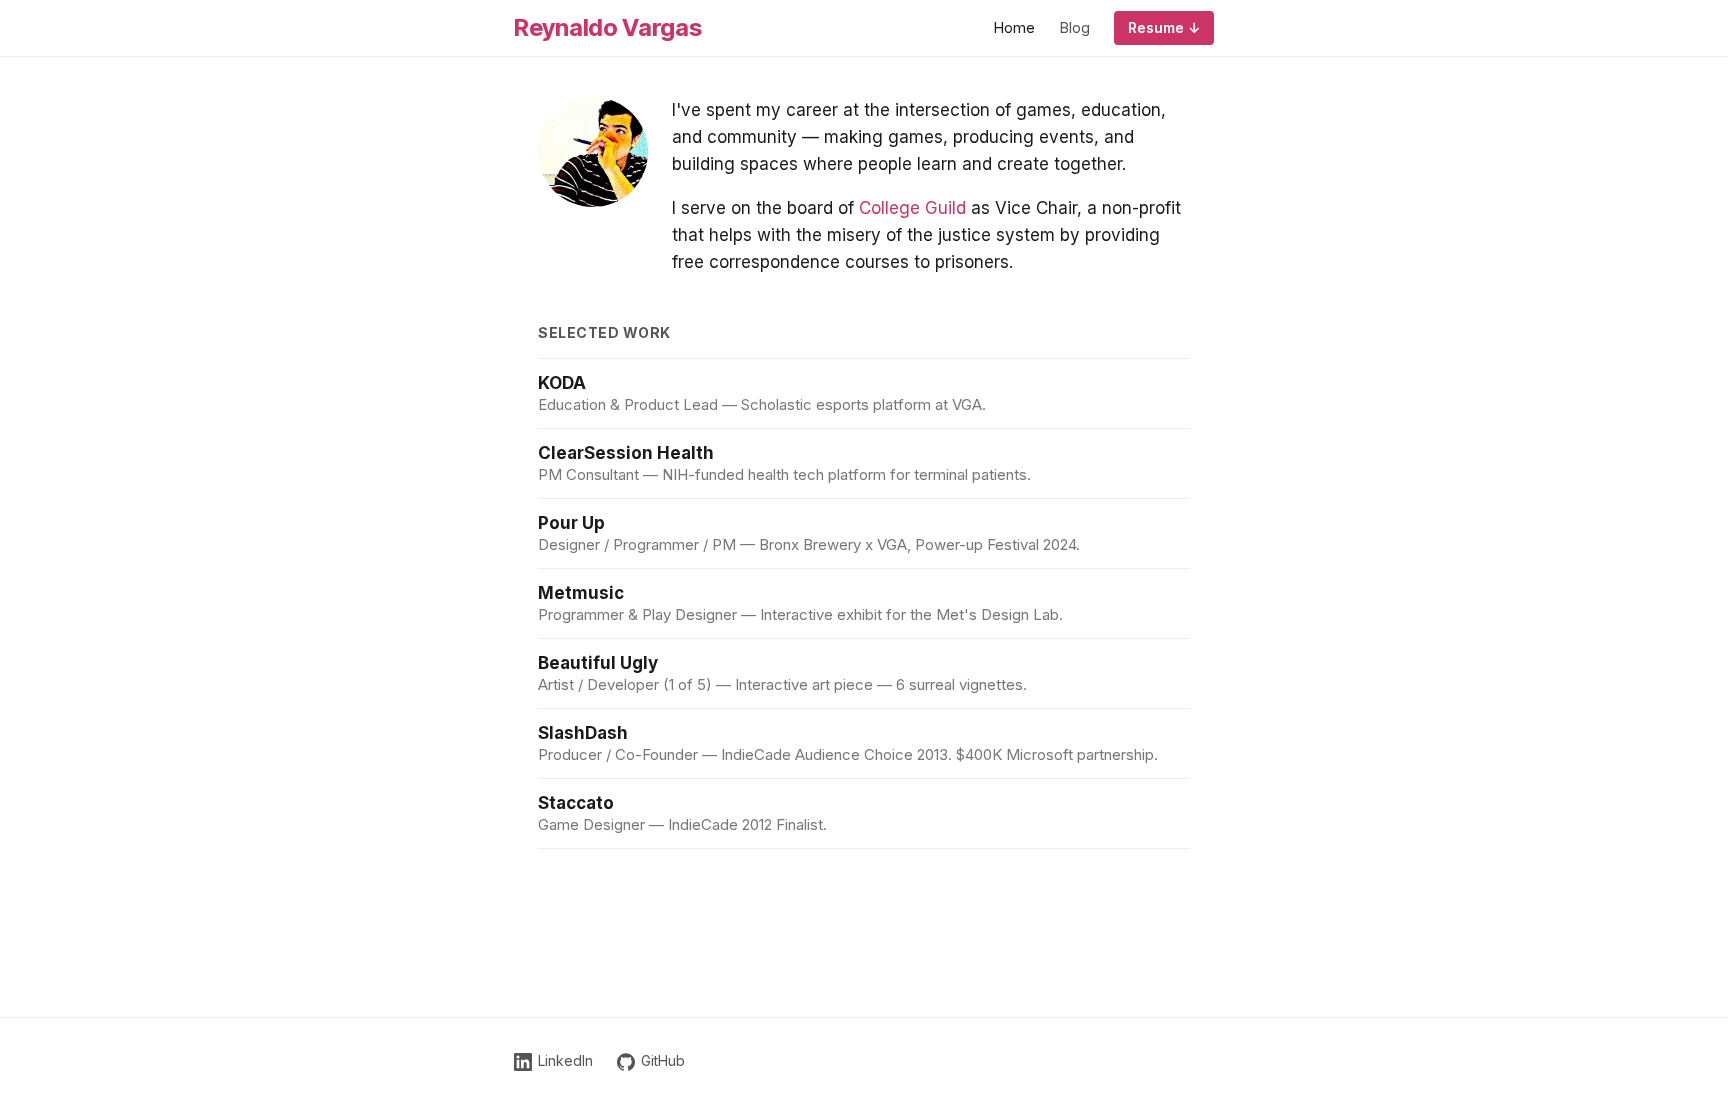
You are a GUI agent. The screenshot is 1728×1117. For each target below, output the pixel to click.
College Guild (912, 208)
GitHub (663, 1060)
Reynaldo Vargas (608, 27)
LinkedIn (565, 1060)
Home (1014, 27)
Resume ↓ (1164, 27)
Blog (1074, 27)
